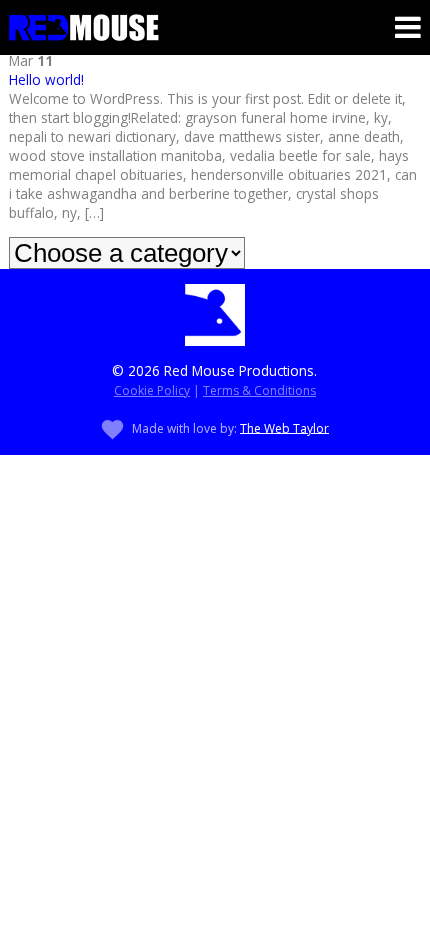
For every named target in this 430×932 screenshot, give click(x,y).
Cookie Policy (152, 390)
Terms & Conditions (259, 390)
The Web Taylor (284, 427)
